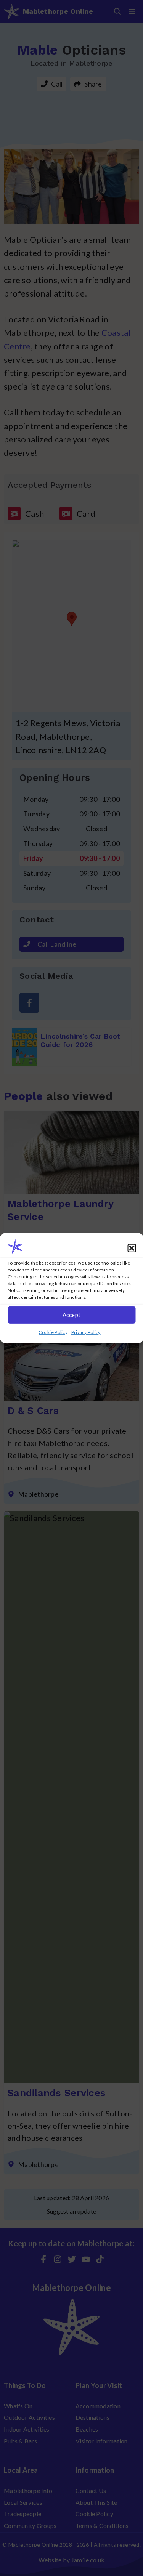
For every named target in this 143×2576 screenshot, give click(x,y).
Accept (72, 1315)
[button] (132, 1248)
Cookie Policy (53, 1332)
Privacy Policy (86, 1332)
